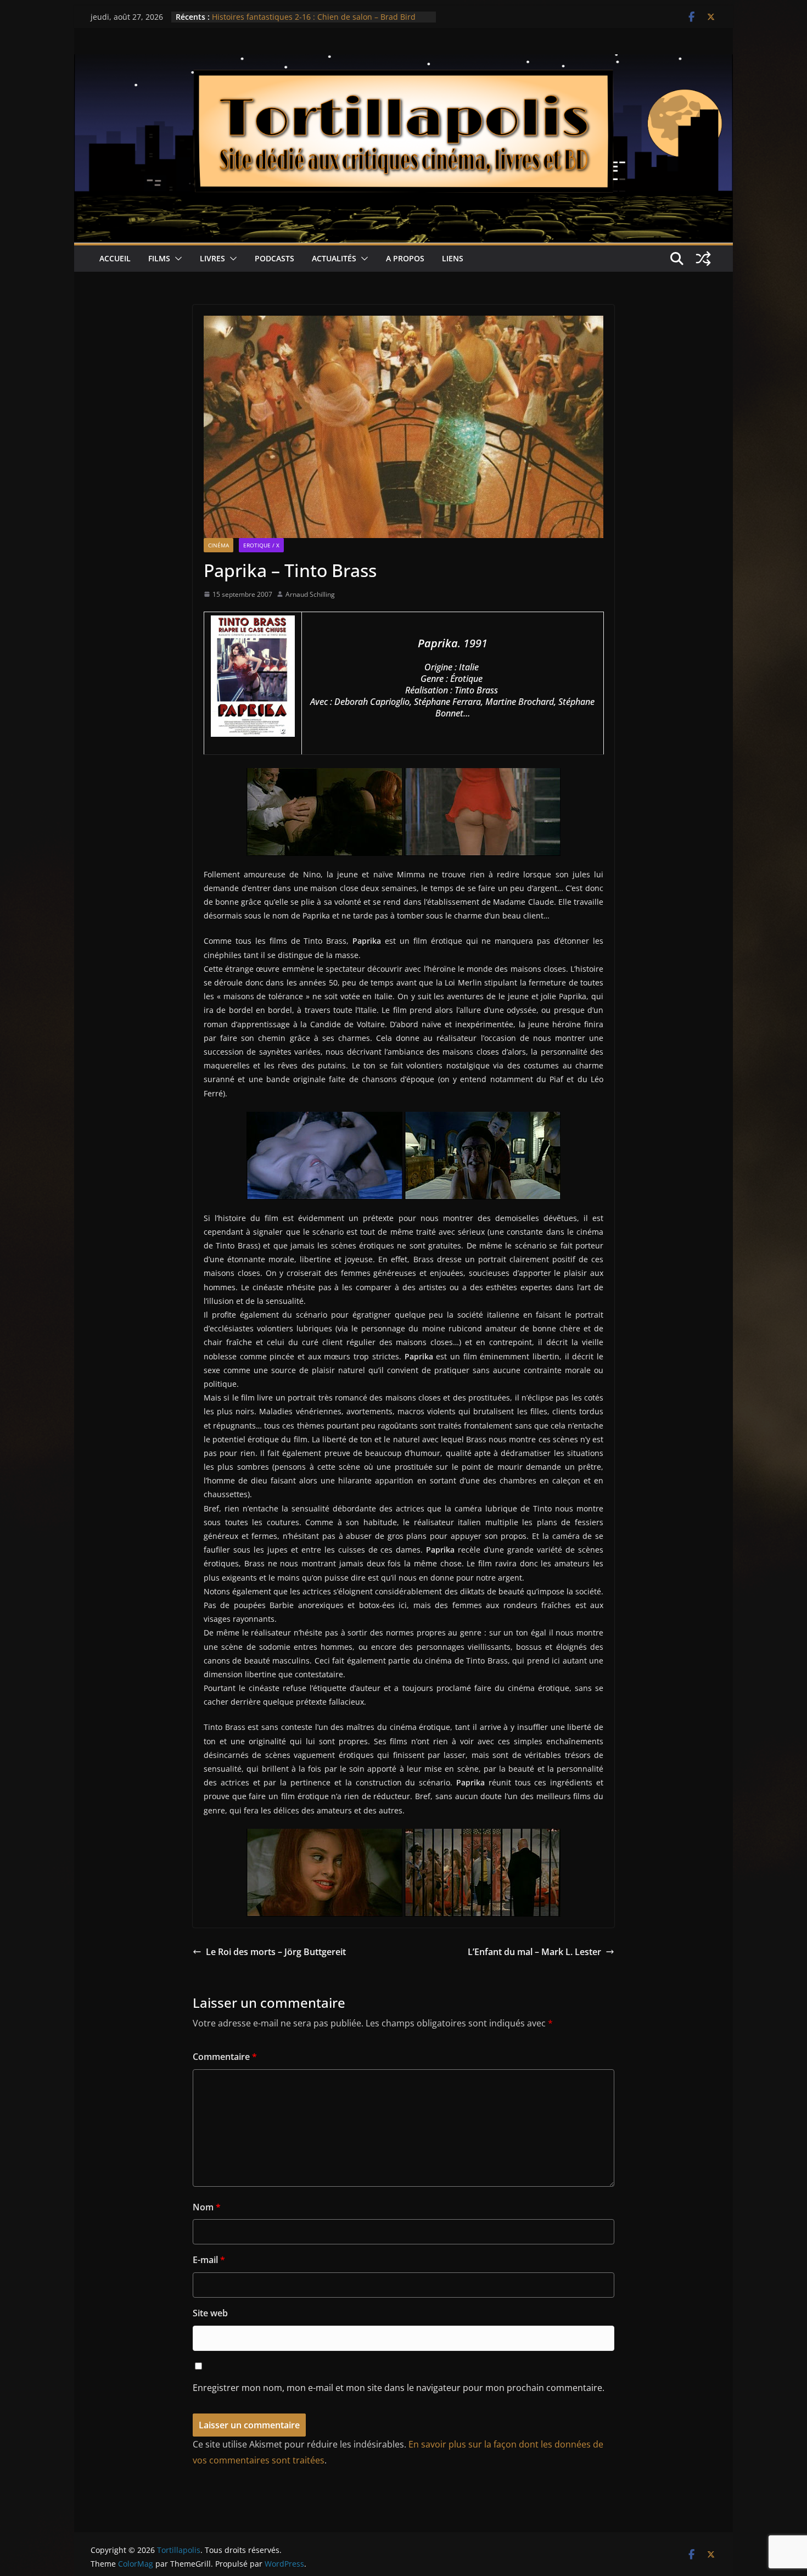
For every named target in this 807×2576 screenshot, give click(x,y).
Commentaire (225, 2057)
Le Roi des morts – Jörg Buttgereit (276, 1952)
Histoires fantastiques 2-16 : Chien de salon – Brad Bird (314, 17)
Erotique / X (261, 545)
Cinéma (218, 545)
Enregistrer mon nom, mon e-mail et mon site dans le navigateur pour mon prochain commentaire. (399, 2388)
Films (159, 258)
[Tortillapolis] (403, 62)
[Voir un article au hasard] (703, 259)
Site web (210, 2313)
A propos (405, 258)
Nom (207, 2207)
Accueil (115, 258)
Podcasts (274, 258)
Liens (453, 258)
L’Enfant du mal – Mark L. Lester (534, 1952)
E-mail (209, 2260)
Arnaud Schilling (310, 594)
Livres (212, 258)
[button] (176, 259)
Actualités (334, 258)
